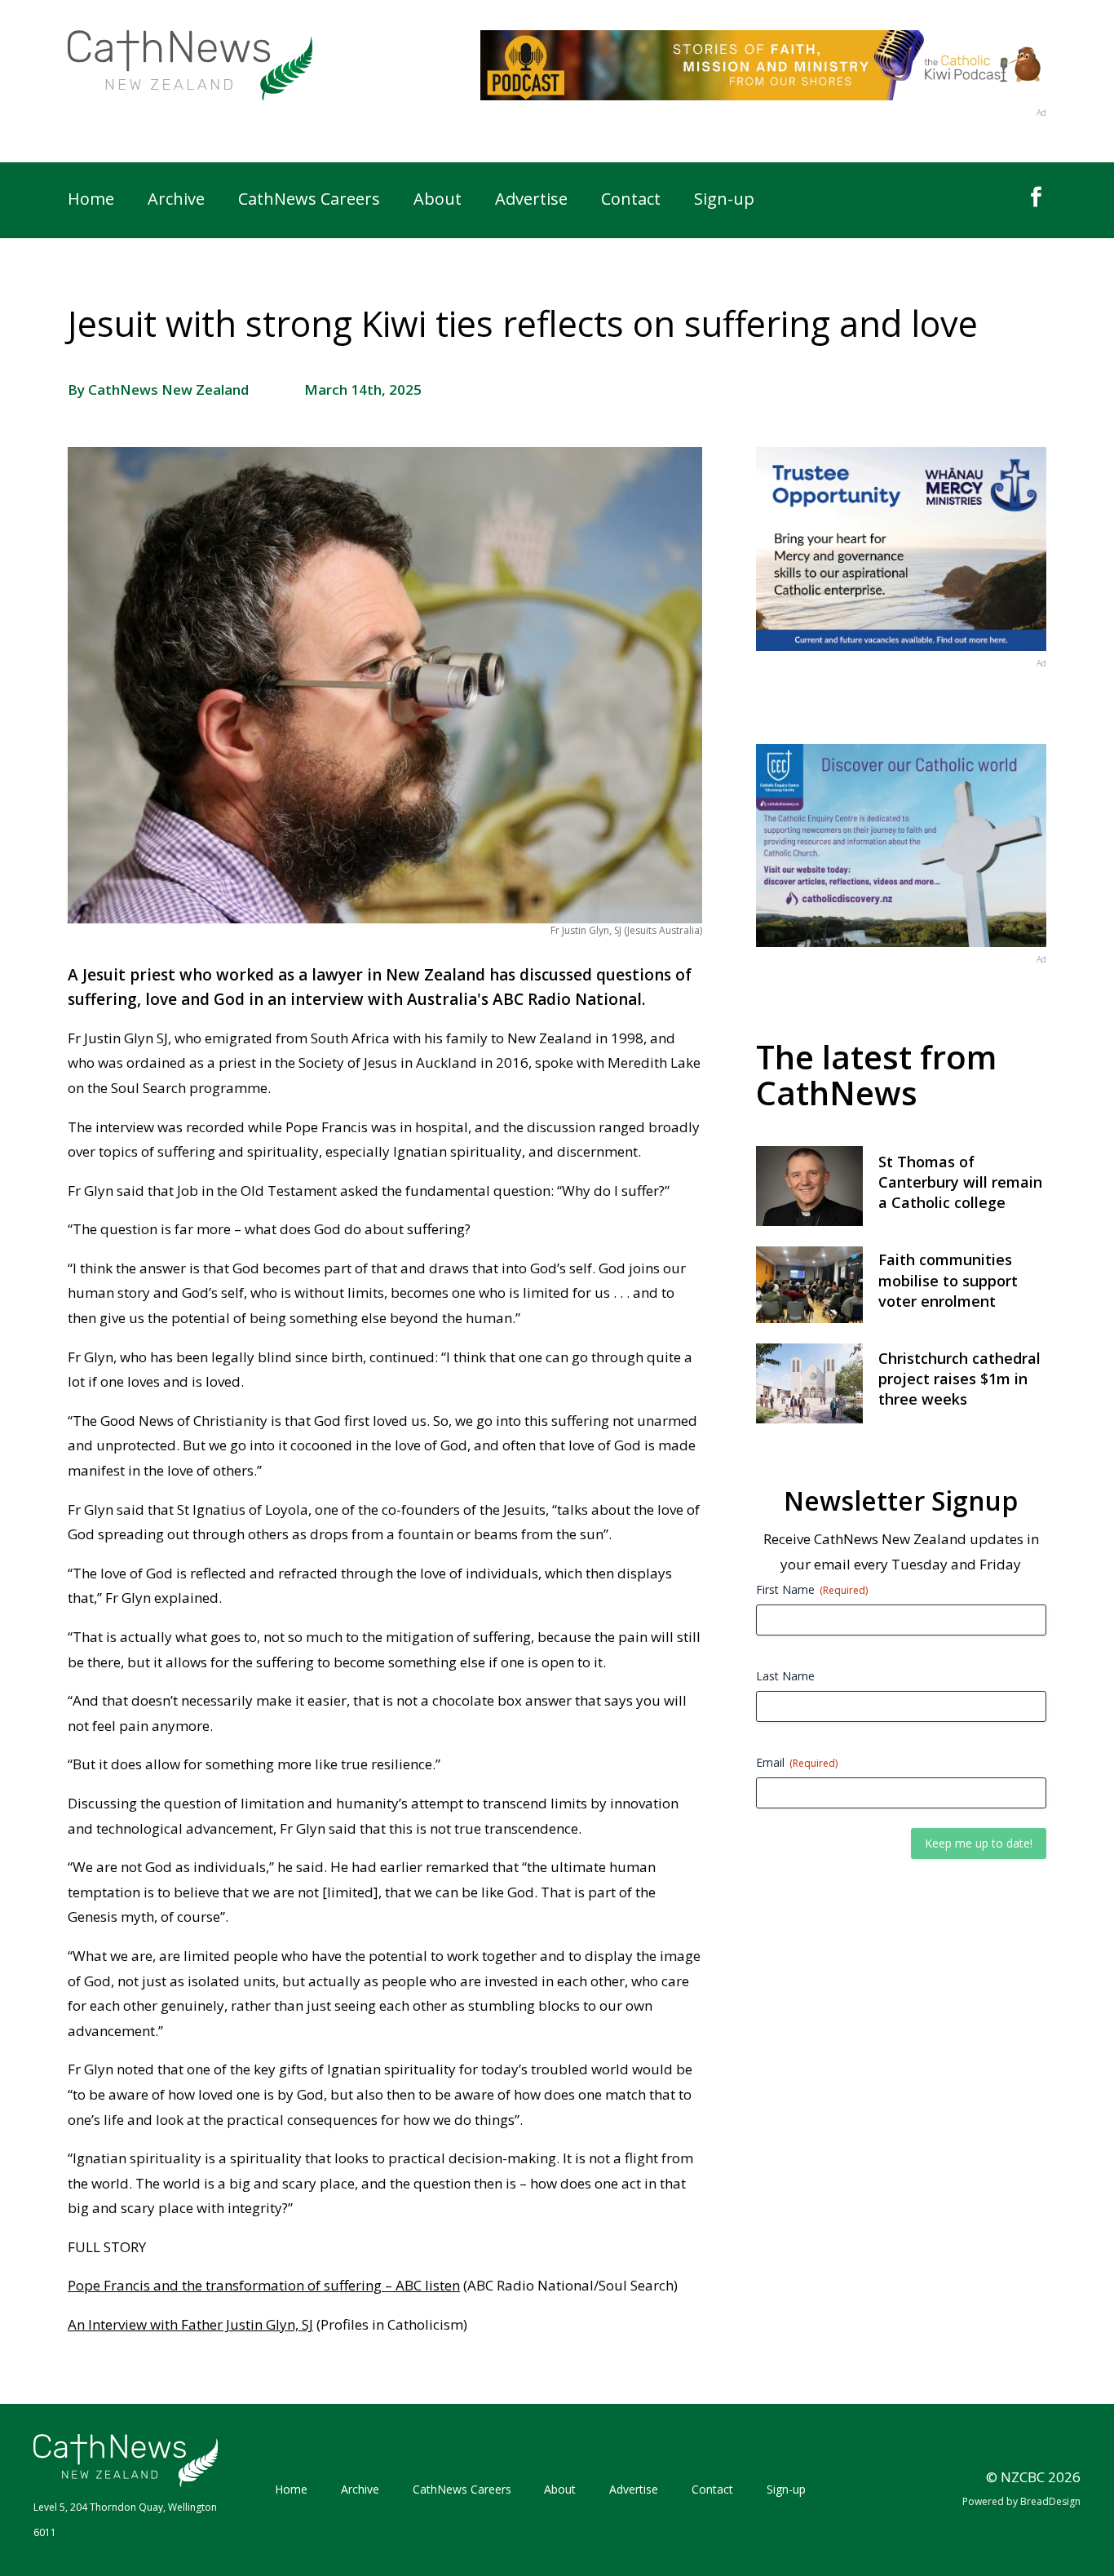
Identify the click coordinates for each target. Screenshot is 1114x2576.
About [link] (438, 201)
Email (797, 1762)
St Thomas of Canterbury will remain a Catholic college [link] (960, 1182)
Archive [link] (176, 201)
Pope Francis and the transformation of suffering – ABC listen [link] (264, 2285)
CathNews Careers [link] (309, 201)
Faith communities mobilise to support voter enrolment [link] (948, 1280)
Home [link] (91, 201)
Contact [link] (631, 201)
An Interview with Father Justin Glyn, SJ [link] (190, 2324)
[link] (190, 66)
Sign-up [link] (724, 201)
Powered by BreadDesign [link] (1021, 2501)
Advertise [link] (531, 201)
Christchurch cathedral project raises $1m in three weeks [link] (959, 1379)
